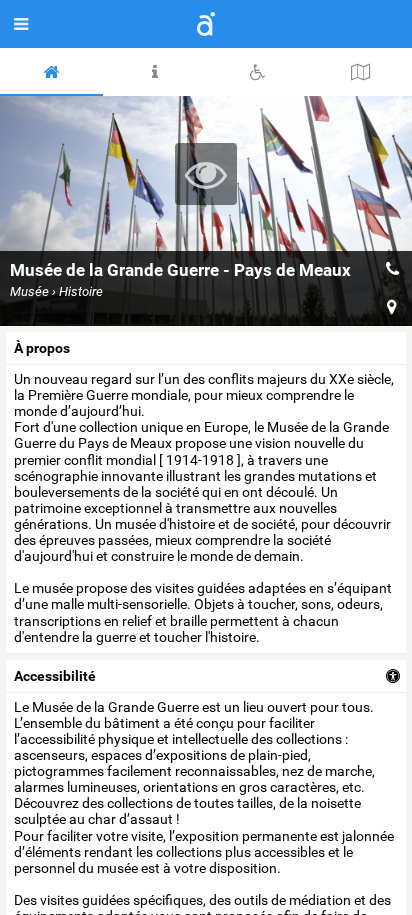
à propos (42, 348)
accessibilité (55, 676)
